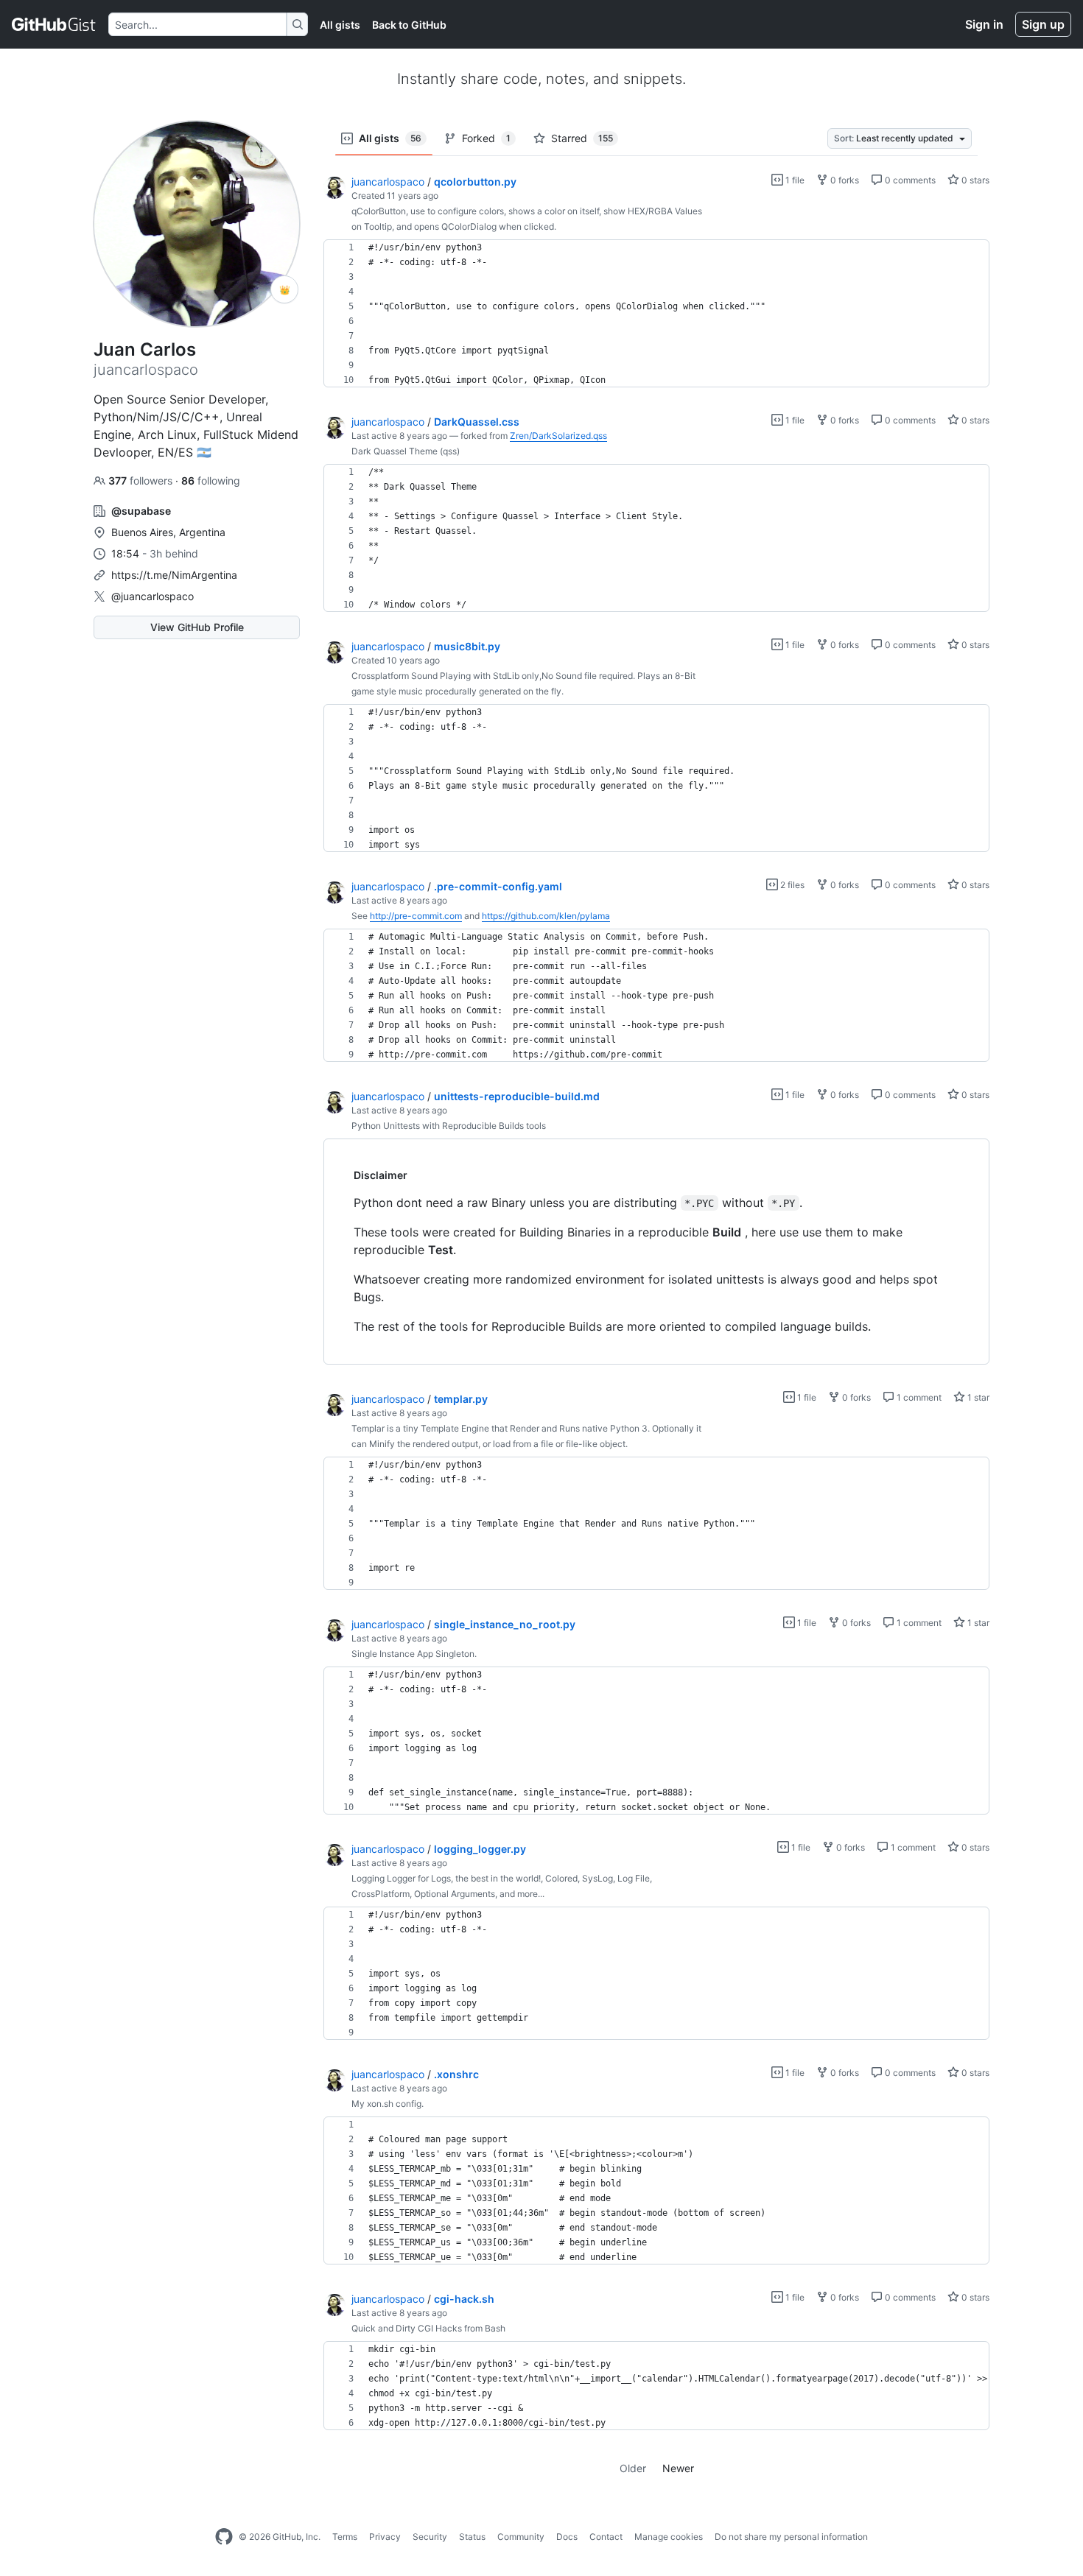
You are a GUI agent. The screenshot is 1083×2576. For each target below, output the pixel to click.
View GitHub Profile (197, 627)
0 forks (844, 180)
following (211, 481)
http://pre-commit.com (416, 916)
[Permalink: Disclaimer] (343, 1175)
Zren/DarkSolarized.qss (558, 436)
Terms (345, 2537)
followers (142, 481)
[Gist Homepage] (54, 24)
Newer (678, 2468)
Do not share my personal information (791, 2537)
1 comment (918, 1397)
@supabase (141, 511)
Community (521, 2537)
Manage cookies (669, 2537)
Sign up (1043, 24)
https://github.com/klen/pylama (546, 916)
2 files (791, 885)
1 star (977, 1397)
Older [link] (633, 2468)
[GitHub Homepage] (224, 2537)
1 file (794, 180)
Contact (606, 2537)
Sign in (984, 24)
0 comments (909, 180)
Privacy (385, 2537)
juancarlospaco (388, 182)
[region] (656, 314)
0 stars (974, 180)
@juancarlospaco (153, 596)
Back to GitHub (409, 25)
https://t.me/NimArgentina (174, 575)
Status (472, 2537)
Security (430, 2537)
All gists (340, 25)
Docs (567, 2537)
